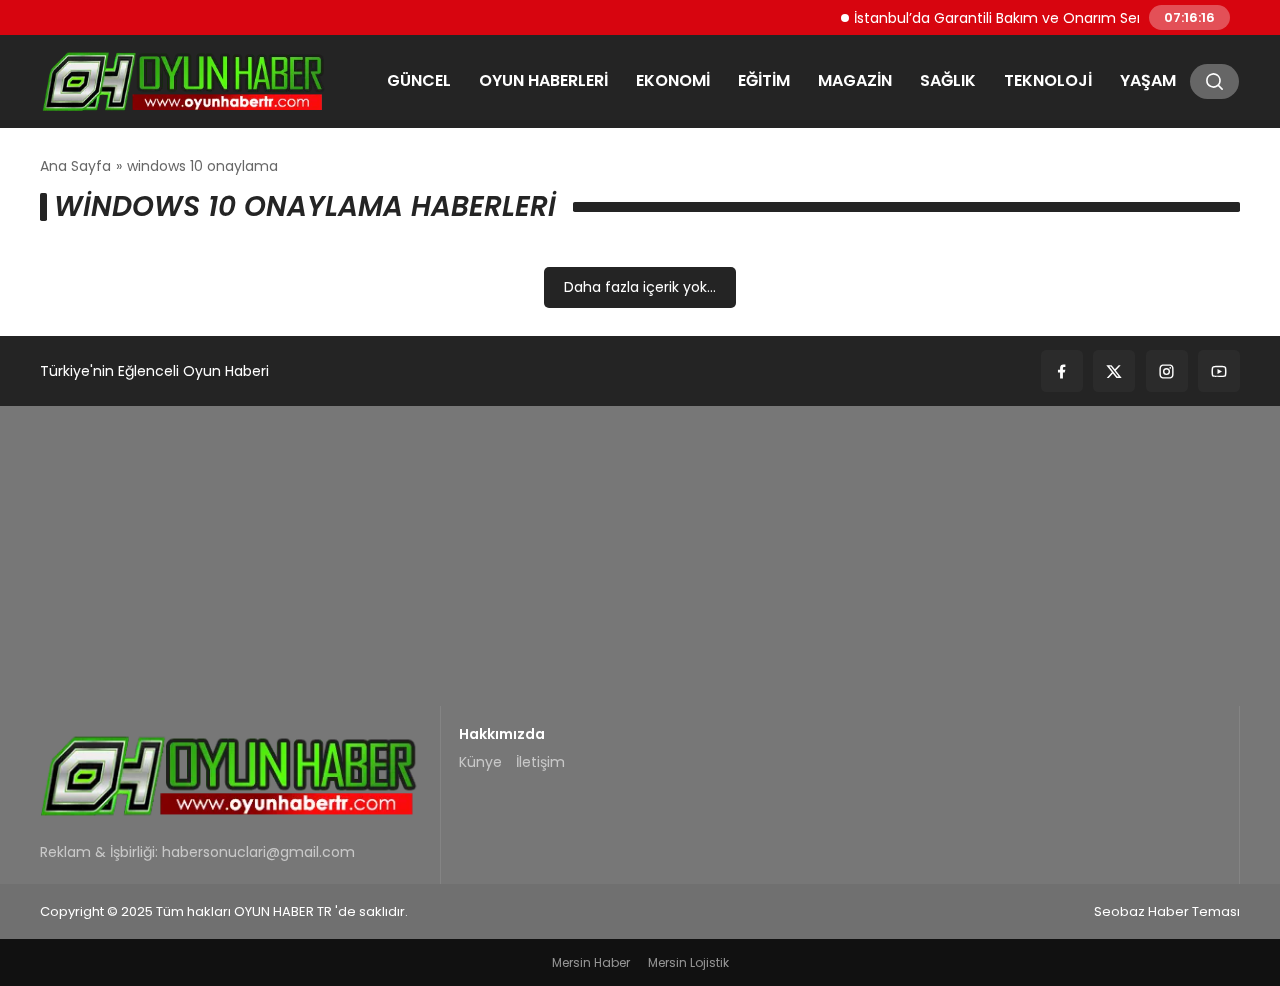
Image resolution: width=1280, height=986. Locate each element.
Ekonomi (673, 80)
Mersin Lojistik (688, 962)
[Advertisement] (640, 556)
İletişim (540, 762)
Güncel (419, 80)
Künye (480, 762)
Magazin (855, 80)
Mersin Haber (591, 962)
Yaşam (1148, 80)
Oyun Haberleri (543, 80)
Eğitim (764, 80)
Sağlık (948, 80)
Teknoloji (1048, 80)
